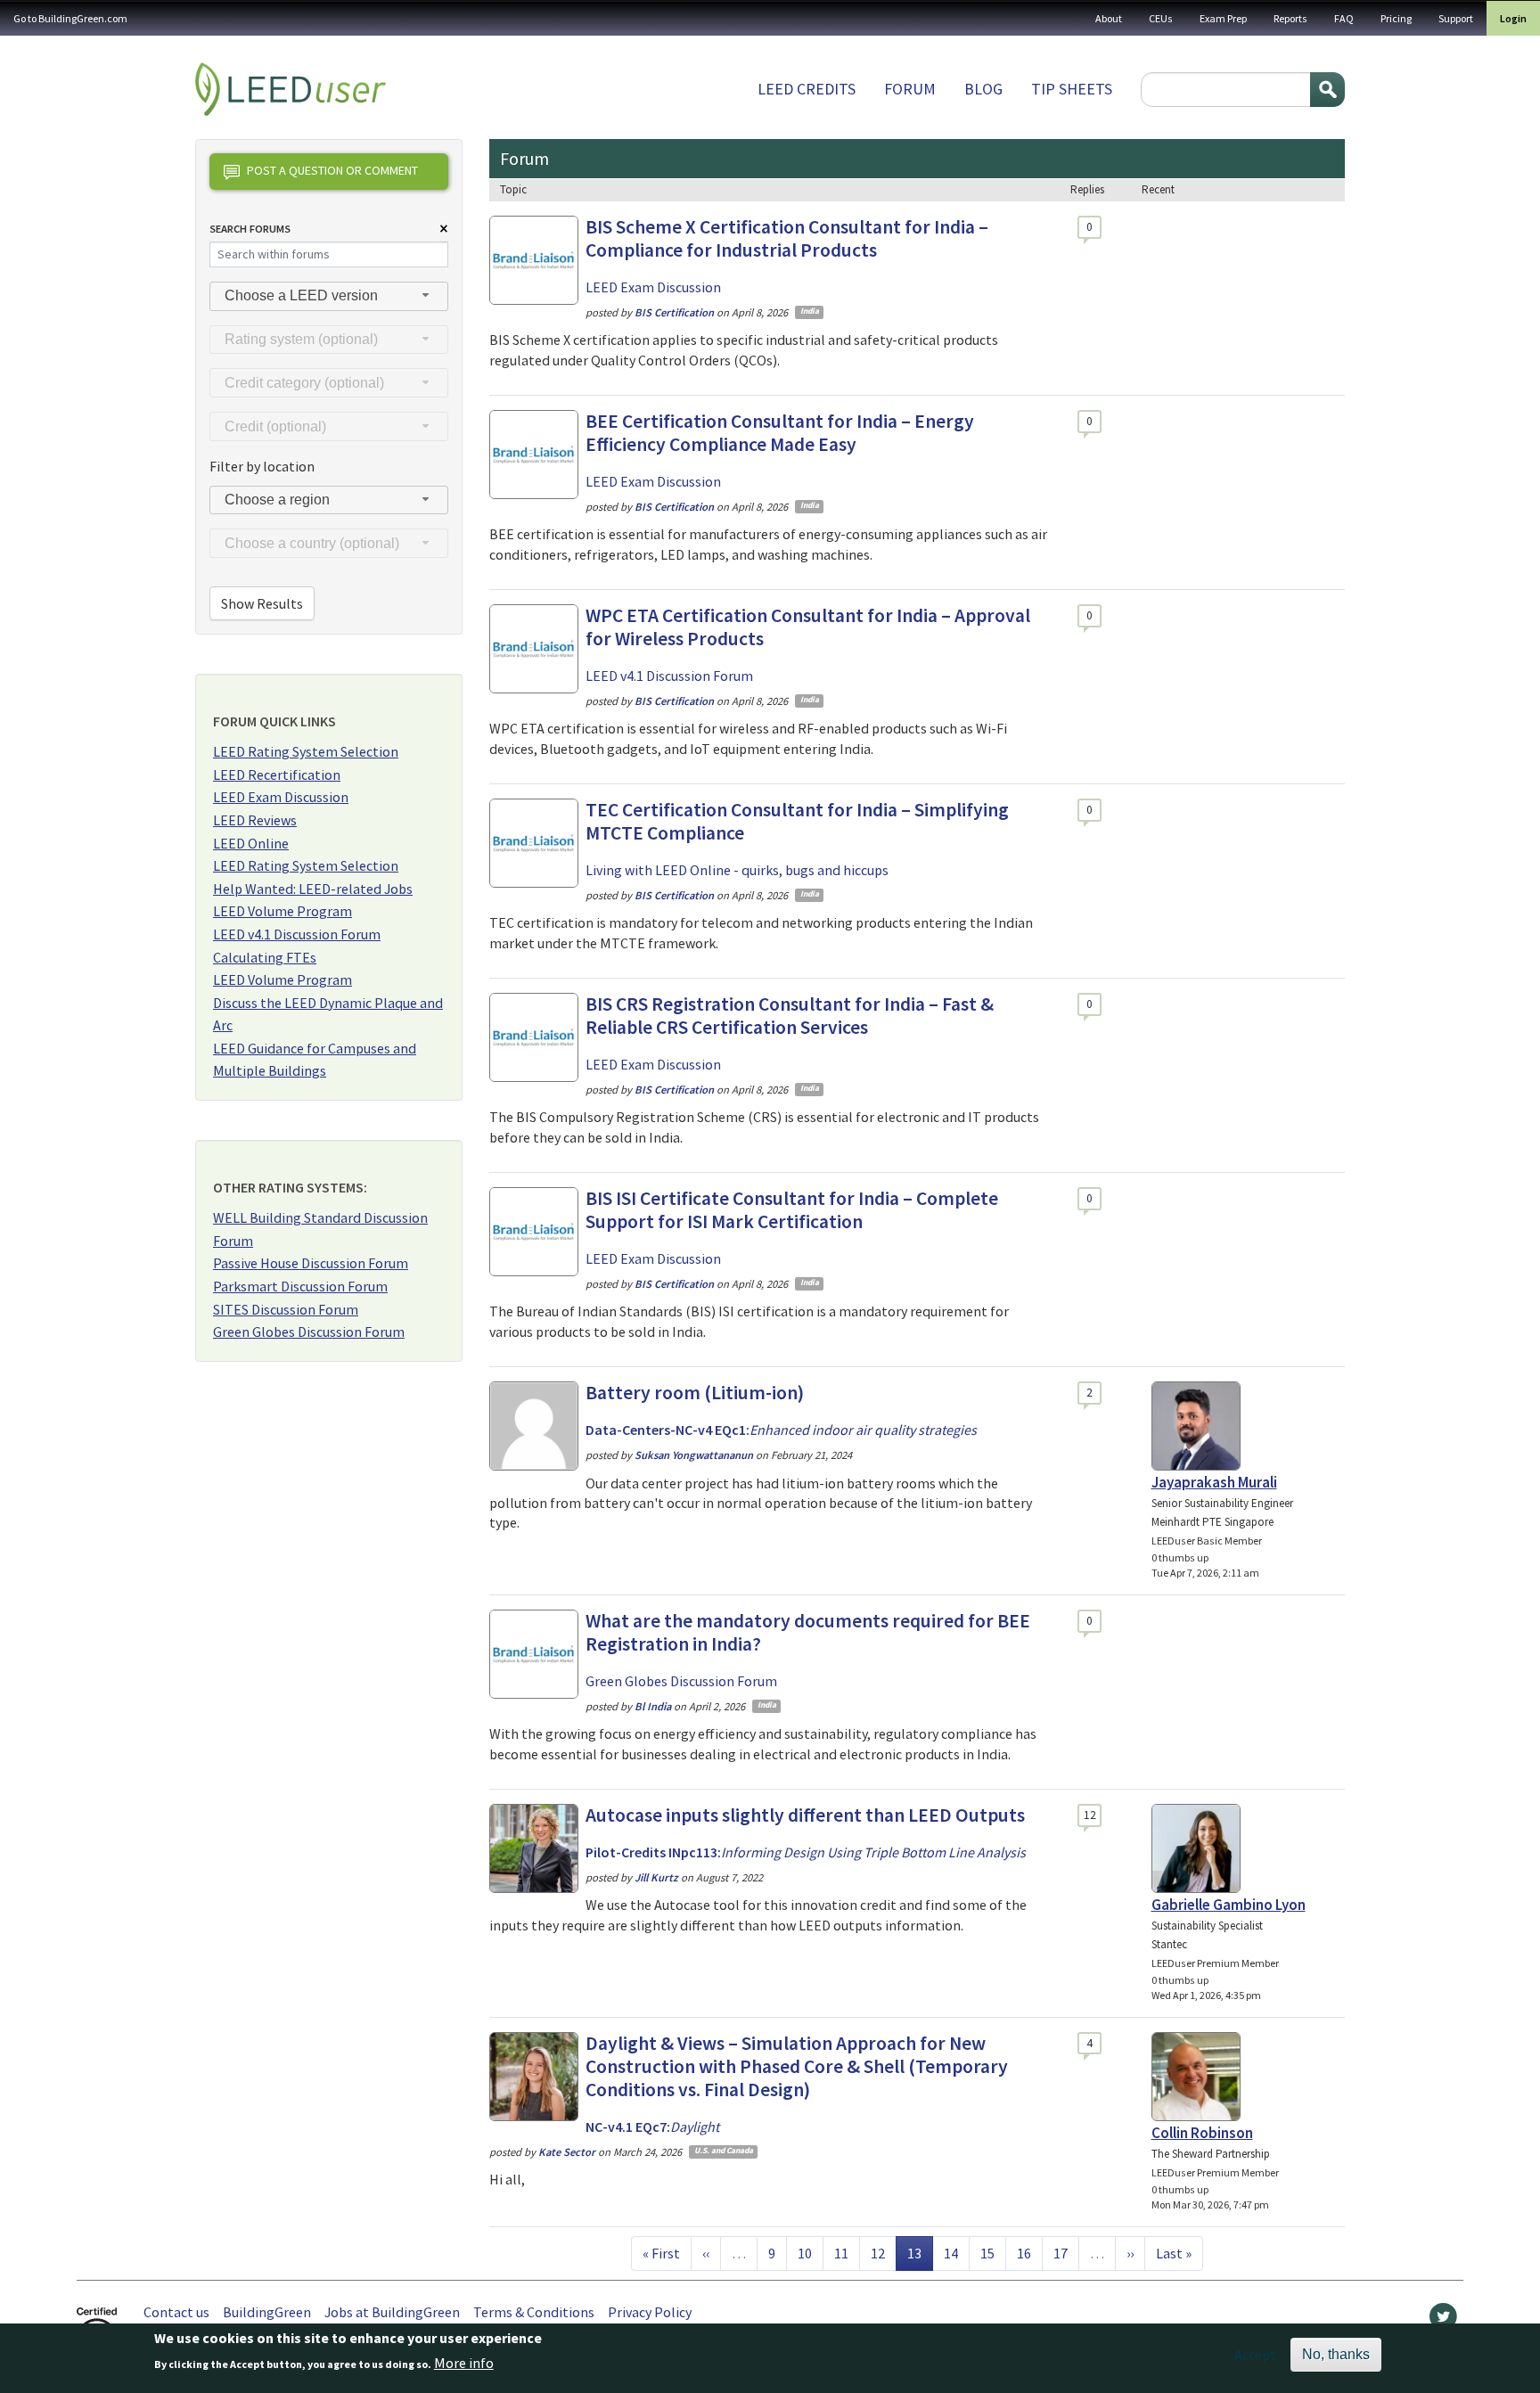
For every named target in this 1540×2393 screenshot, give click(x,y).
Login (1513, 18)
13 (920, 2253)
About (1109, 18)
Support (1456, 18)
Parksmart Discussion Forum (300, 1286)
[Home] (291, 89)
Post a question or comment (332, 170)
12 (883, 2253)
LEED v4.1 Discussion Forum (297, 934)
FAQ (1344, 18)
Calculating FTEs (265, 957)
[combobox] (329, 296)
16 (1029, 2253)
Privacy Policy (650, 2312)
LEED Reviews (255, 820)
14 (956, 2253)
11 (847, 2253)
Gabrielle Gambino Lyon (1229, 1905)
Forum (910, 89)
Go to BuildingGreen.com (70, 18)
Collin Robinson (1202, 2133)
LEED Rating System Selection (306, 751)
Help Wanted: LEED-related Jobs (313, 889)
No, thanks (1336, 2354)
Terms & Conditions (534, 2312)
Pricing (1396, 18)
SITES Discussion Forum (286, 1309)
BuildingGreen (267, 2312)
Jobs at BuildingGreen (392, 2312)
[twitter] (1443, 2321)
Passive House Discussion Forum (311, 1263)
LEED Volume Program (283, 911)
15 (993, 2253)
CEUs (1161, 18)
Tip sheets (1072, 89)
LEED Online (251, 843)
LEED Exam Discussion (281, 797)
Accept (1255, 2355)
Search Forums (250, 229)
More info (464, 2364)
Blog (983, 89)
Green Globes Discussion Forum (309, 1332)
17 (1066, 2253)
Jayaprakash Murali (1214, 1482)
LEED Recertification (277, 774)
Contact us (176, 2312)
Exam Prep (1223, 18)
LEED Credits (807, 89)
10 (810, 2253)
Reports (1290, 18)
